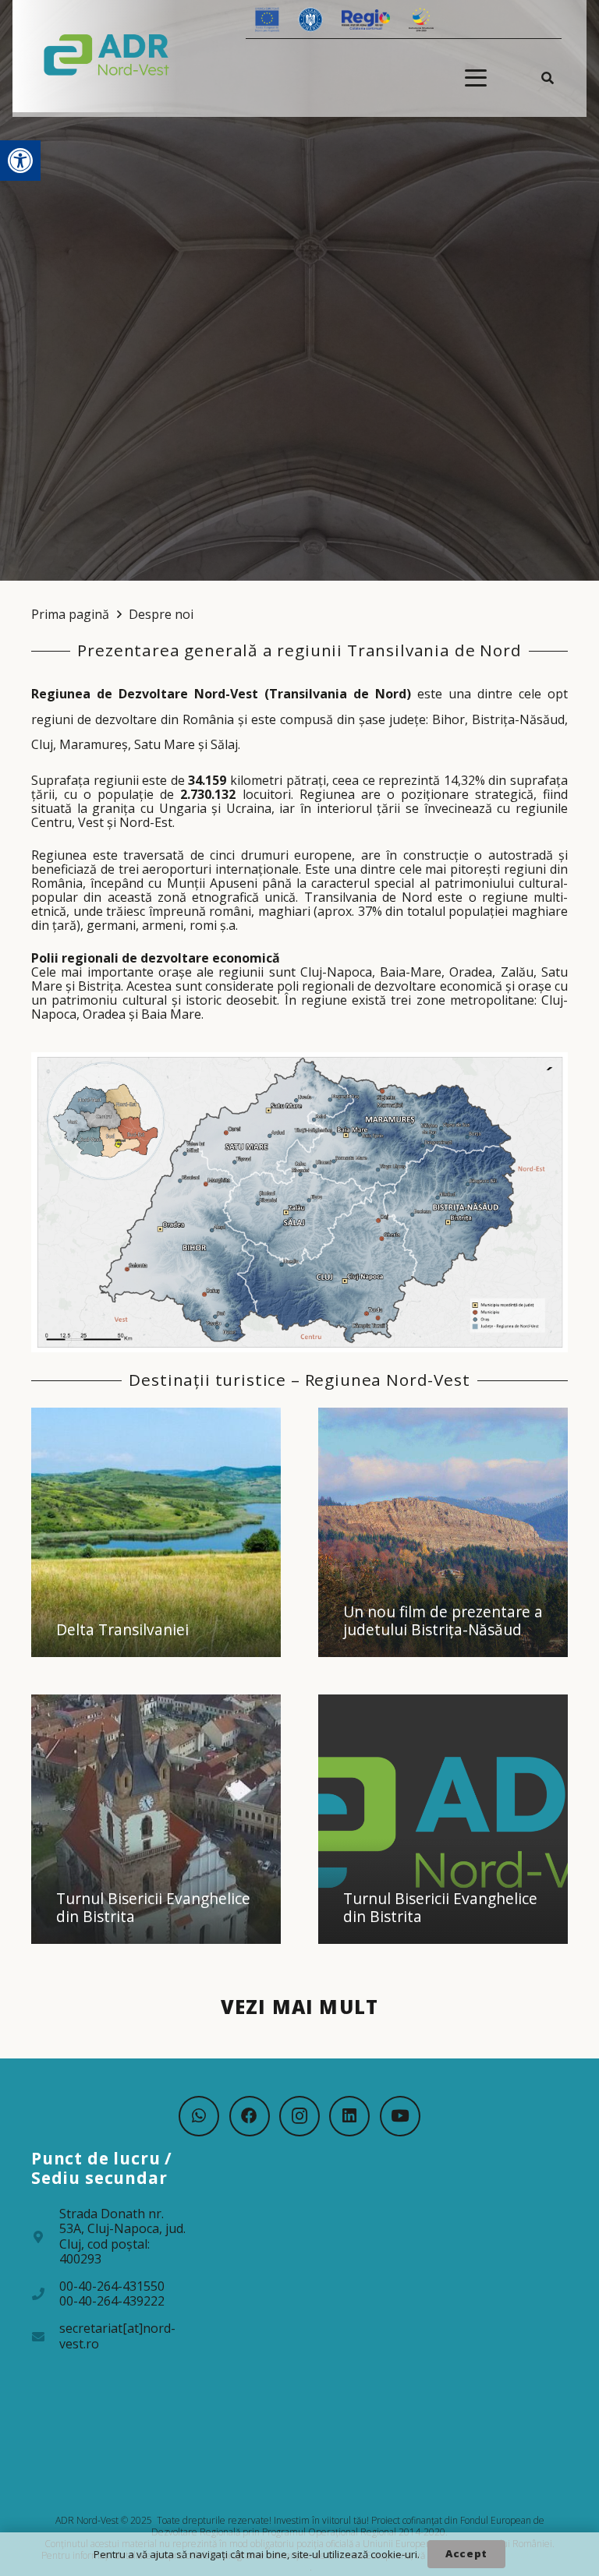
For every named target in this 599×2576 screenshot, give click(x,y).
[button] (20, 161)
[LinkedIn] (349, 2116)
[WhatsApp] (199, 2116)
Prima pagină (70, 614)
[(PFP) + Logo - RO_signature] (107, 54)
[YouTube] (400, 2116)
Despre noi (161, 614)
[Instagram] (299, 2116)
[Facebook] (250, 2116)
